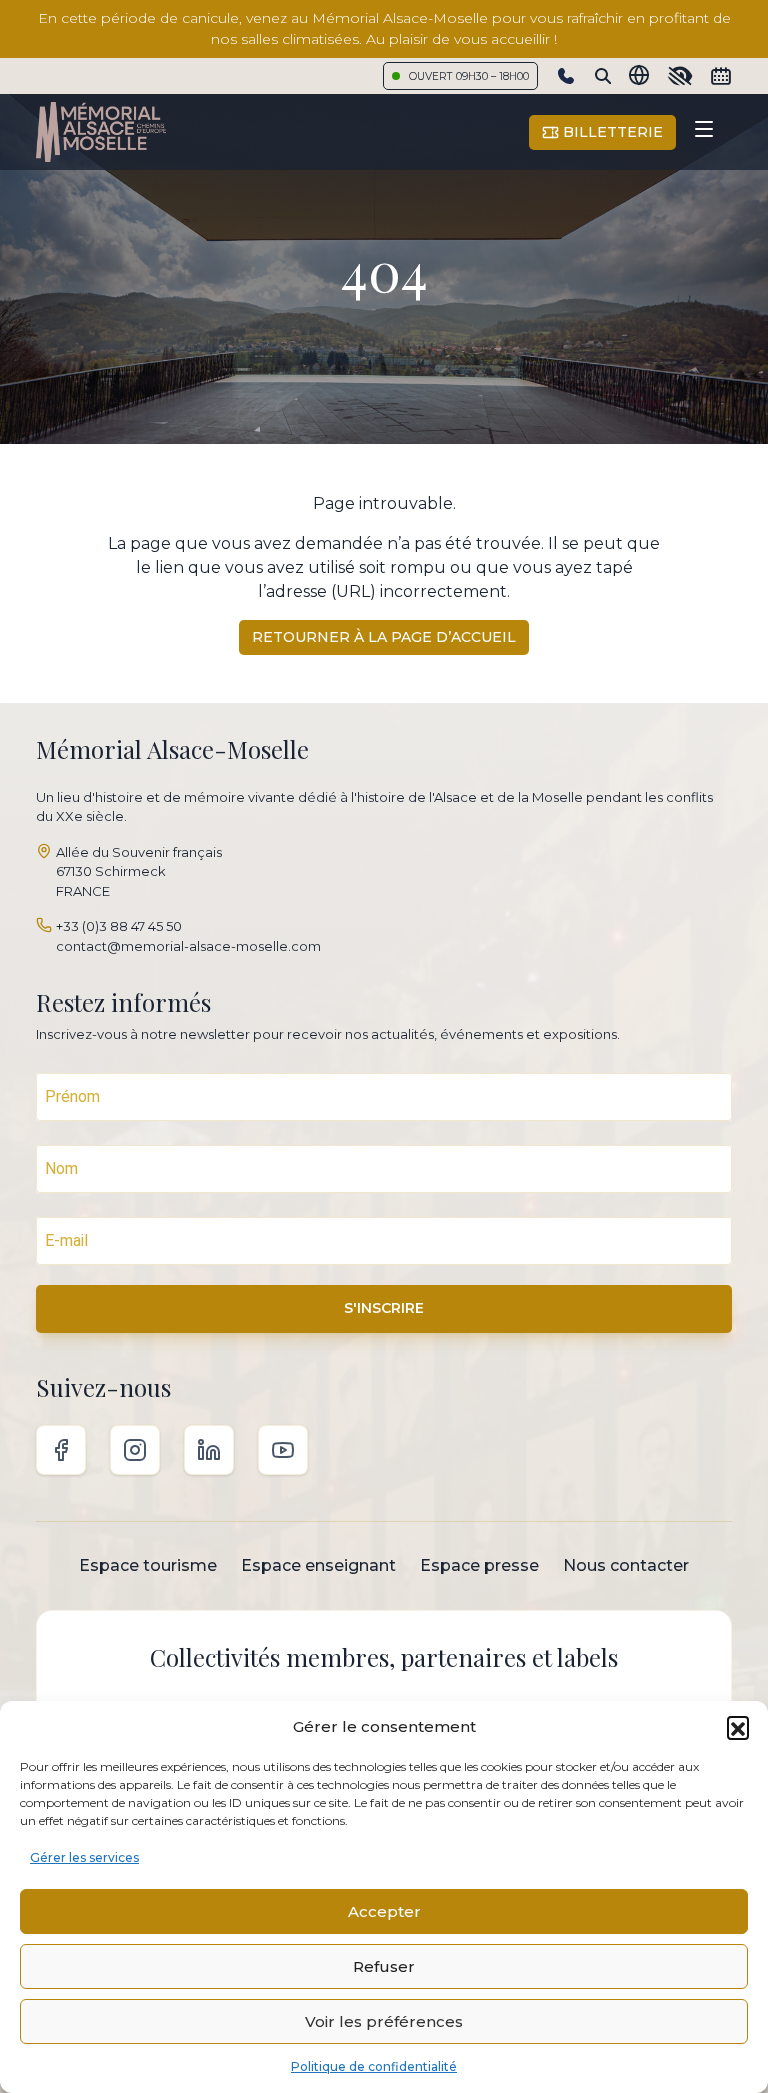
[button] (738, 1727)
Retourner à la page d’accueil (384, 637)
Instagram (135, 1450)
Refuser (384, 1966)
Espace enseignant (318, 1565)
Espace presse (479, 1565)
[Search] (603, 76)
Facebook (61, 1450)
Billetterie (611, 132)
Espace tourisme (148, 1565)
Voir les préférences (384, 2021)
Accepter (384, 1911)
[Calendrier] (721, 76)
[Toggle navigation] (704, 132)
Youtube (283, 1450)
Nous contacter (626, 1565)
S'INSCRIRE (384, 1308)
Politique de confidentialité (374, 2066)
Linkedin (209, 1450)
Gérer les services (84, 1857)
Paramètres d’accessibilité (680, 76)
